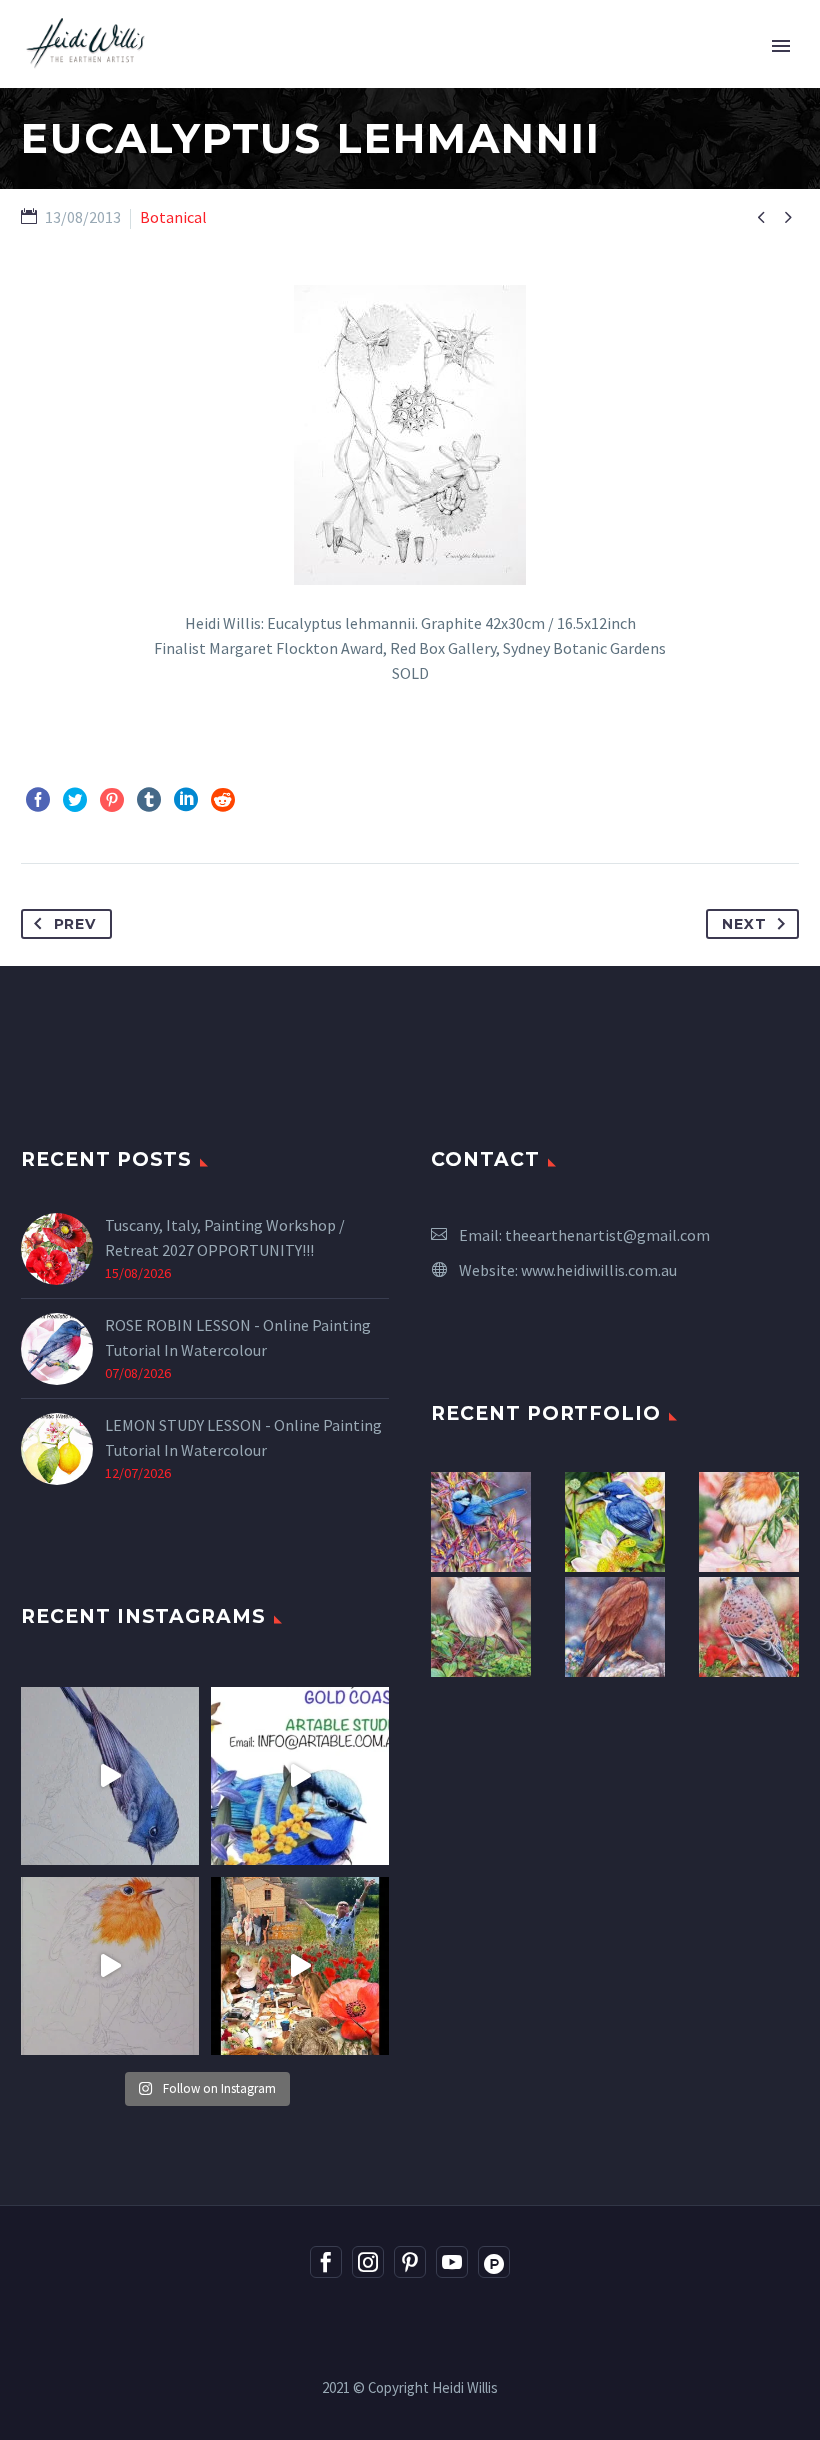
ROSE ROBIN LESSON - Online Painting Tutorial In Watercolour (238, 1337)
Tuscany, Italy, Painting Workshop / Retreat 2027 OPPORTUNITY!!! (225, 1237)
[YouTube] (452, 2262)
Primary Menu (781, 46)
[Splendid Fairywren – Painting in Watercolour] (481, 1522)
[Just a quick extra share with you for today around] (300, 1776)
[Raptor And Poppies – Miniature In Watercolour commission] (749, 1627)
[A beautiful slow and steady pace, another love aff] (110, 1966)
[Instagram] (368, 2262)
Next (744, 924)
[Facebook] (38, 800)
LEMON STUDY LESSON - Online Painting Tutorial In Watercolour (243, 1437)
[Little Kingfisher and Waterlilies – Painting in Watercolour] (615, 1522)
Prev (75, 924)
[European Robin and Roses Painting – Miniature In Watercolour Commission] (749, 1522)
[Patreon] (494, 2262)
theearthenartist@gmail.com (607, 1235)
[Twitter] (75, 800)
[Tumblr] (149, 800)
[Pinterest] (112, 800)
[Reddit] (223, 800)
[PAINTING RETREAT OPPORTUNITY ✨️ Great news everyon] (300, 1966)
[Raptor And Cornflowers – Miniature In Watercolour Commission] (615, 1627)
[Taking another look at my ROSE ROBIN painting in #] (110, 1776)
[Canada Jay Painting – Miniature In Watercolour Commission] (481, 1627)
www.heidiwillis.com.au (599, 1270)
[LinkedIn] (186, 800)
